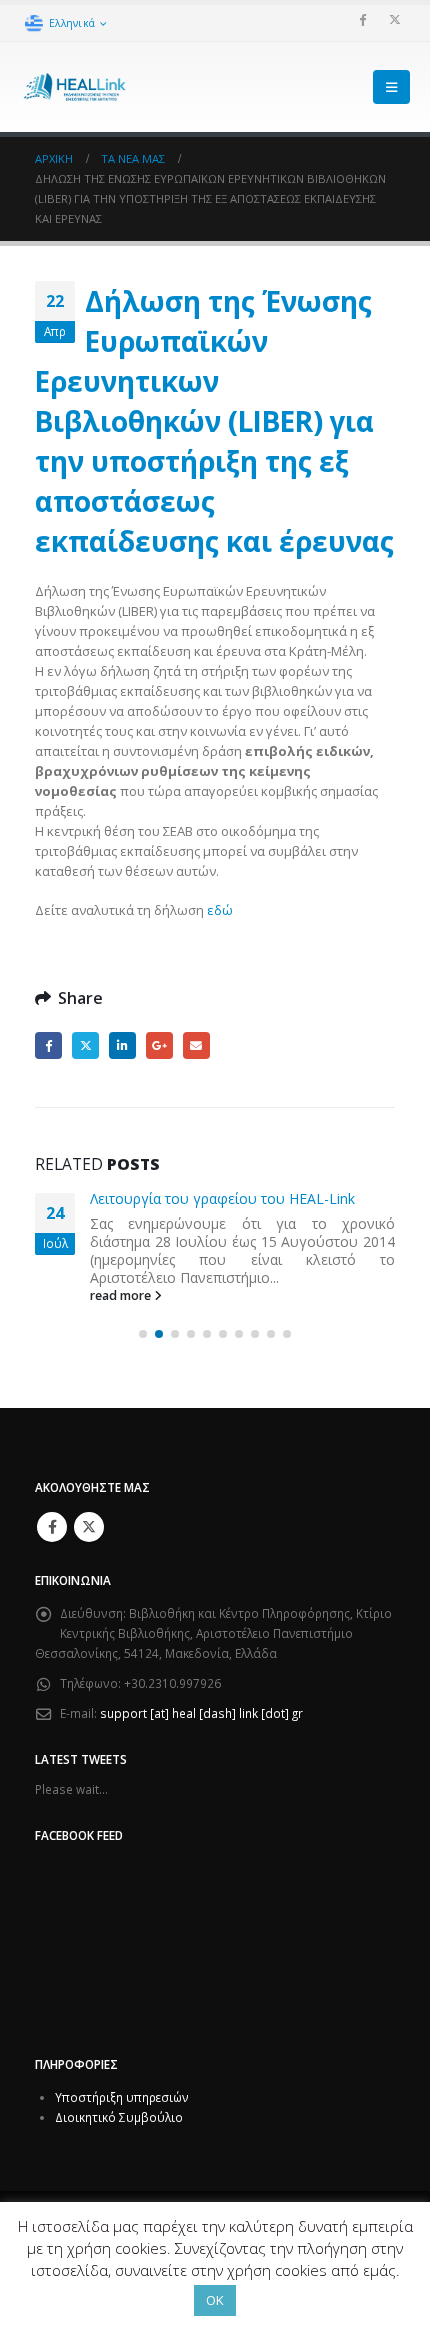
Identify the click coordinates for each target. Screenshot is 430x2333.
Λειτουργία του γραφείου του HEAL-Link (222, 1198)
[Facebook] (362, 19)
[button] (391, 87)
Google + (159, 1045)
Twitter (85, 1045)
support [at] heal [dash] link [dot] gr (201, 1713)
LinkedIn (122, 1045)
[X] (395, 19)
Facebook (48, 1045)
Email (196, 1045)
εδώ (220, 910)
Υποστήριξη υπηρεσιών (122, 2097)
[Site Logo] (75, 87)
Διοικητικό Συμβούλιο (119, 2117)
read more (122, 1295)
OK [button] (215, 2300)
